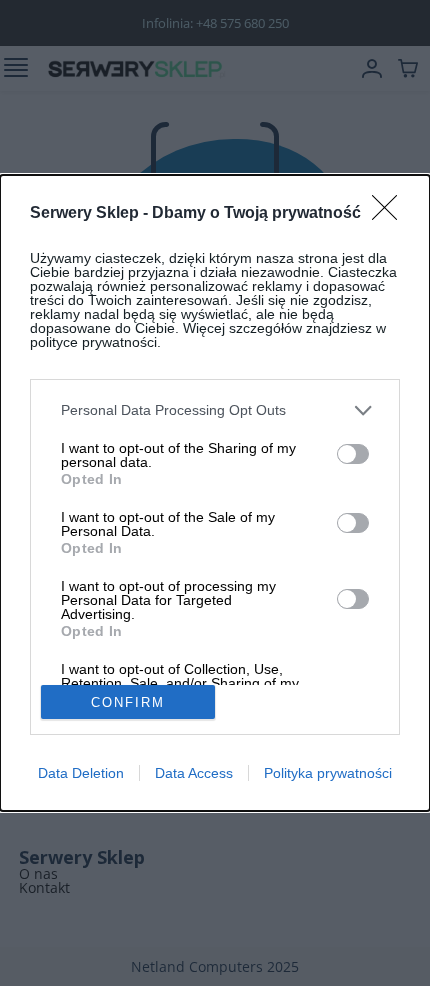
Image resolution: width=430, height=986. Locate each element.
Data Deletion (81, 773)
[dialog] (215, 493)
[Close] (391, 214)
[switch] (353, 454)
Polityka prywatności (328, 773)
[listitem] (215, 410)
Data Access (194, 773)
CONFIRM (128, 702)
